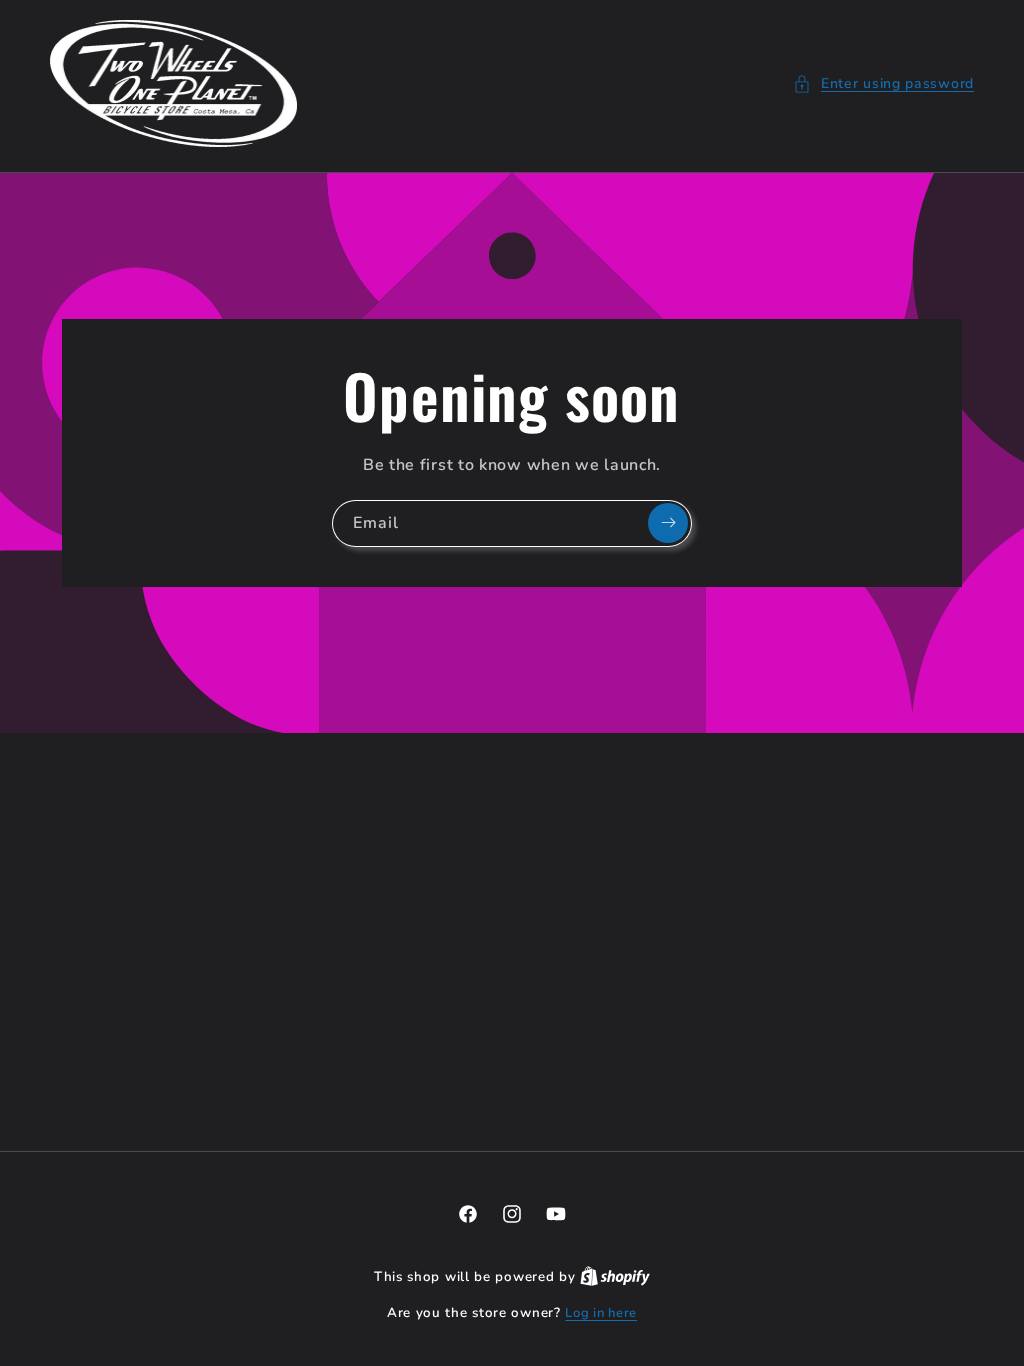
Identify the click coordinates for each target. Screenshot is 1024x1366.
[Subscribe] (668, 523)
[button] (883, 83)
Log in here (601, 1313)
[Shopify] (615, 1277)
